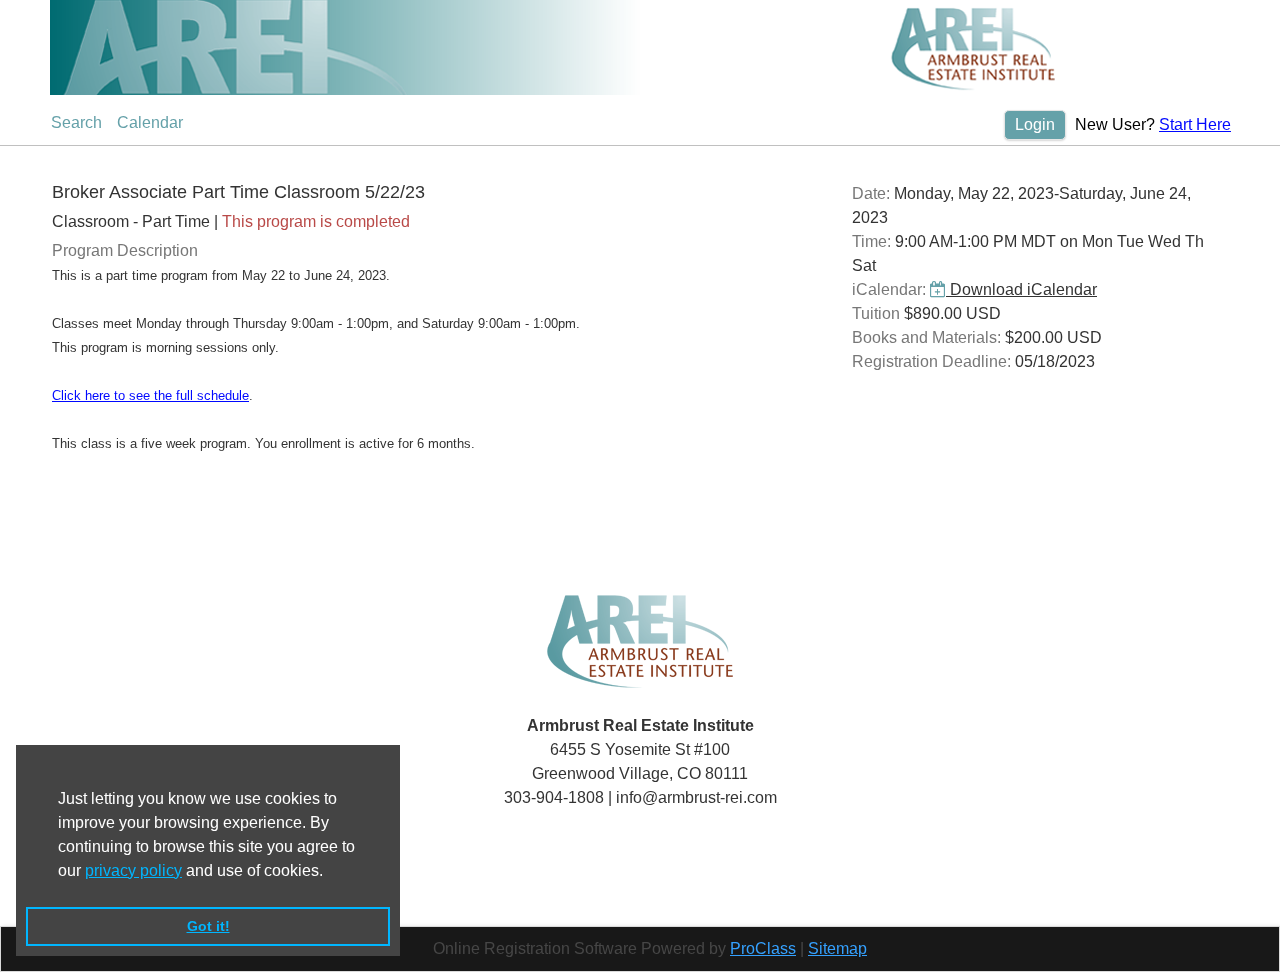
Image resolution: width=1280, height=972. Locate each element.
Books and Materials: (926, 337)
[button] (330, 872)
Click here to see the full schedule (150, 395)
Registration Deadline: (931, 361)
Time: (871, 241)
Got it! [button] (208, 926)
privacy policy (133, 870)
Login (1035, 124)
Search (76, 122)
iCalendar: (889, 289)
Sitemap (837, 948)
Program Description (125, 250)
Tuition (876, 313)
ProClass (763, 948)
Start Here (1195, 124)
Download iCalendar (1021, 289)
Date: (871, 193)
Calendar (150, 122)
